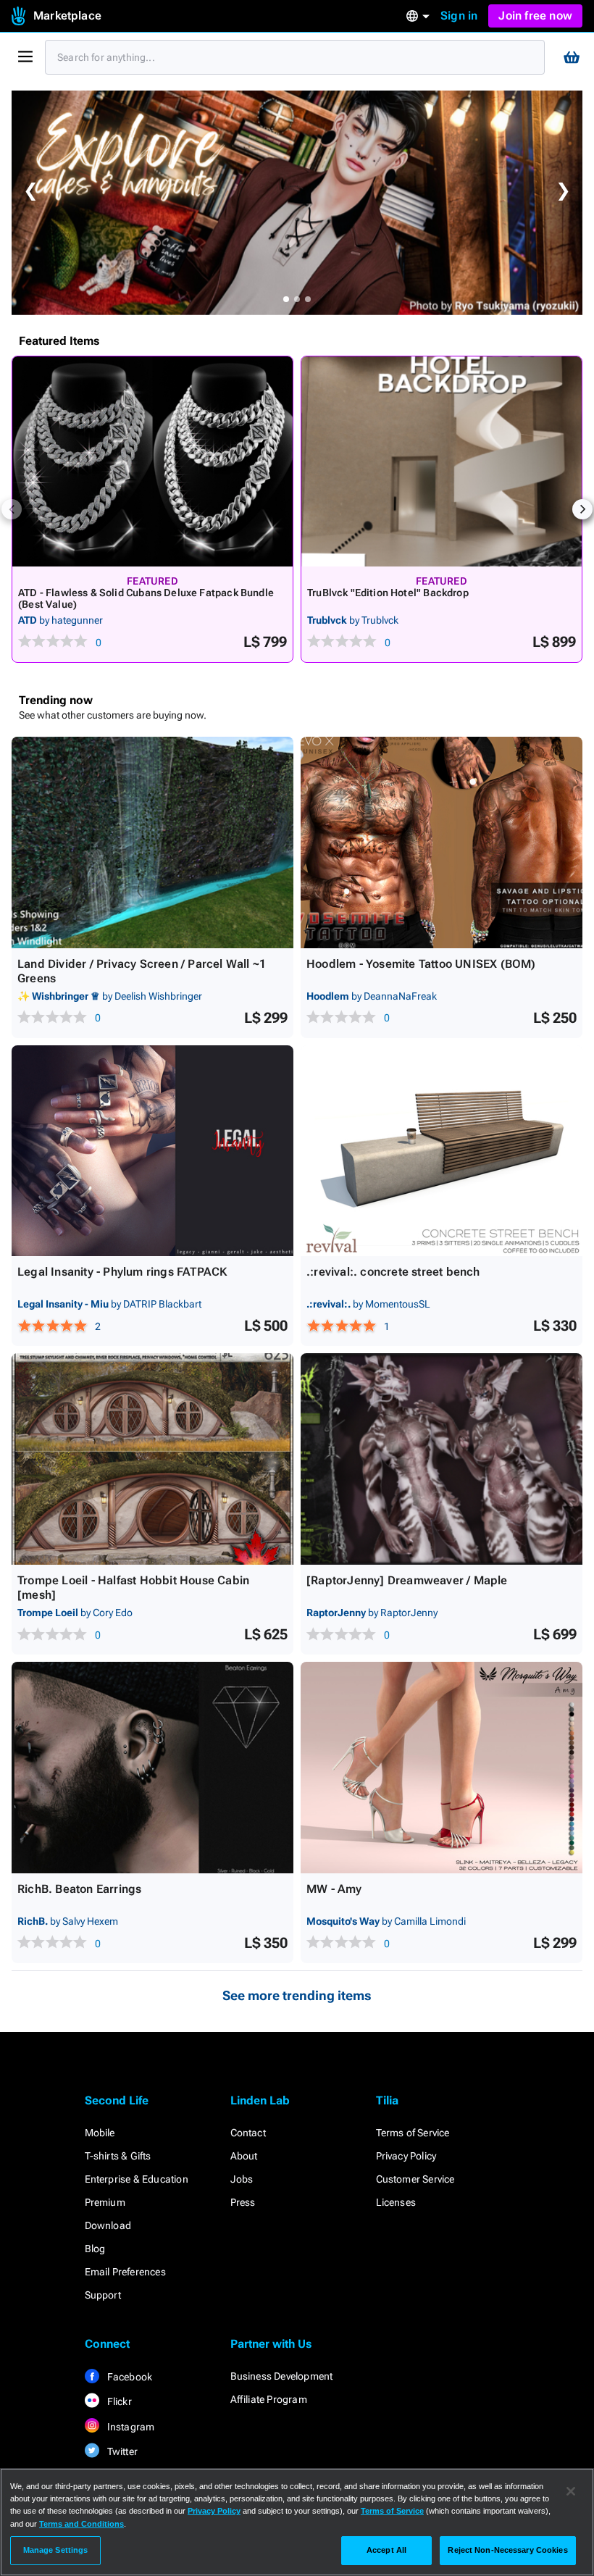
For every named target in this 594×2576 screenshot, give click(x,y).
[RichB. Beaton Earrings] (152, 1768)
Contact (248, 2133)
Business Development (282, 2376)
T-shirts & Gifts (118, 2156)
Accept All (386, 2550)
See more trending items (297, 1995)
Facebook (129, 2377)
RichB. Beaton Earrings (79, 1889)
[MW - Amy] (442, 1768)
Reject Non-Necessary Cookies (507, 2550)
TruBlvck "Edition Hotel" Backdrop (388, 593)
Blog (95, 2249)
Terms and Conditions (81, 2524)
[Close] (571, 2491)
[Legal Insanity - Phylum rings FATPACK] (152, 1151)
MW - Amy (334, 1889)
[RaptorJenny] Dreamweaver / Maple (407, 1580)
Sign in (459, 16)
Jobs (242, 2179)
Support (103, 2295)
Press (243, 2202)
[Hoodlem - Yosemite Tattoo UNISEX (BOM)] (442, 842)
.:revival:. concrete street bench (393, 1272)
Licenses (396, 2202)
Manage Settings (56, 2550)
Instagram (130, 2427)
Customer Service (415, 2179)
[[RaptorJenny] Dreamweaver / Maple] (442, 1459)
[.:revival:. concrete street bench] (442, 1151)
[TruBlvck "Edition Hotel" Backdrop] (442, 461)
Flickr (118, 2401)
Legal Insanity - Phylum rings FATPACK (122, 1272)
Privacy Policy (406, 2156)
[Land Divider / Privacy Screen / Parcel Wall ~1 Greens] (152, 842)
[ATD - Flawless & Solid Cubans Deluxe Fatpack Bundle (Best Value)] (152, 461)
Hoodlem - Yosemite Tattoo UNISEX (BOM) (421, 964)
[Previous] (12, 509)
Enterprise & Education (137, 2179)
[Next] (582, 509)
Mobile (100, 2133)
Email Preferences (125, 2272)
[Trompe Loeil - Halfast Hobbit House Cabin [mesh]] (152, 1459)
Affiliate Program (269, 2399)
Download (108, 2225)
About (244, 2156)
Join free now (535, 16)
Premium (105, 2202)
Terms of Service (413, 2133)
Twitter (122, 2451)
